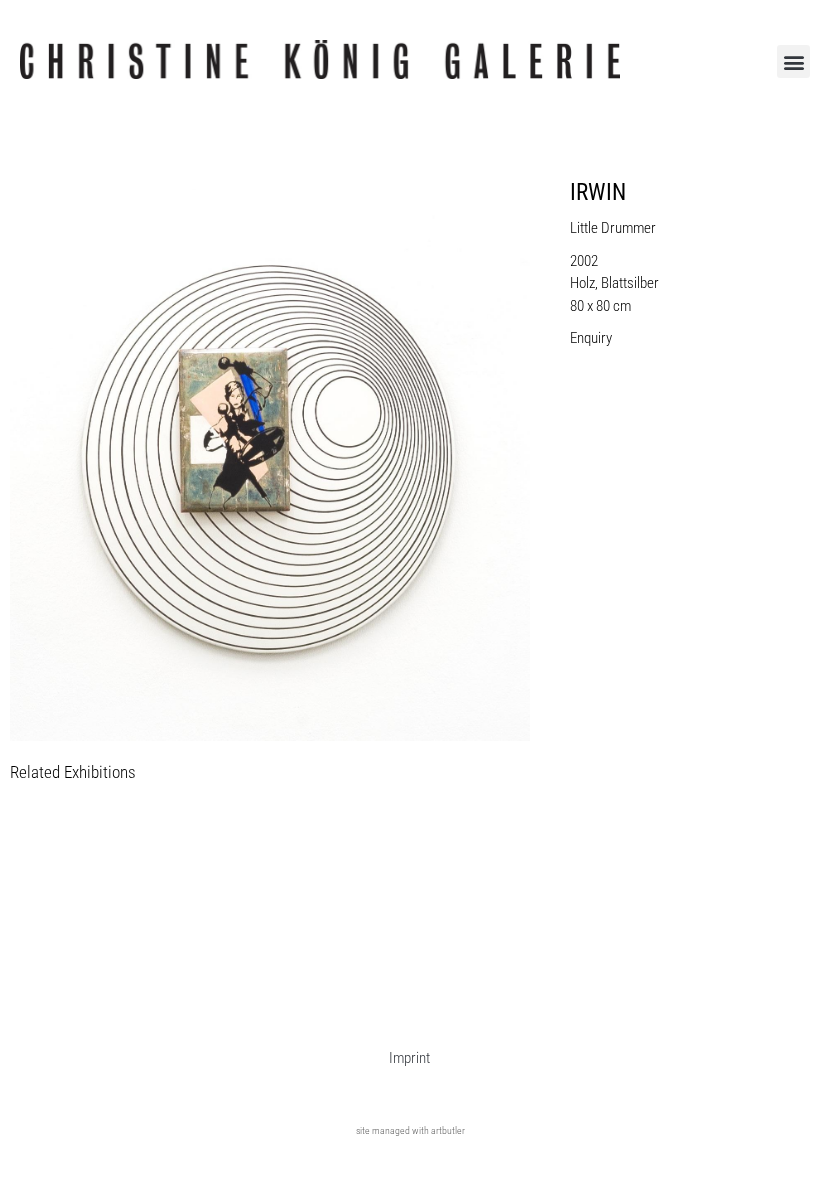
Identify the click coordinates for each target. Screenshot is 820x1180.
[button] (793, 61)
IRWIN (598, 192)
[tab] (73, 773)
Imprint (409, 1058)
